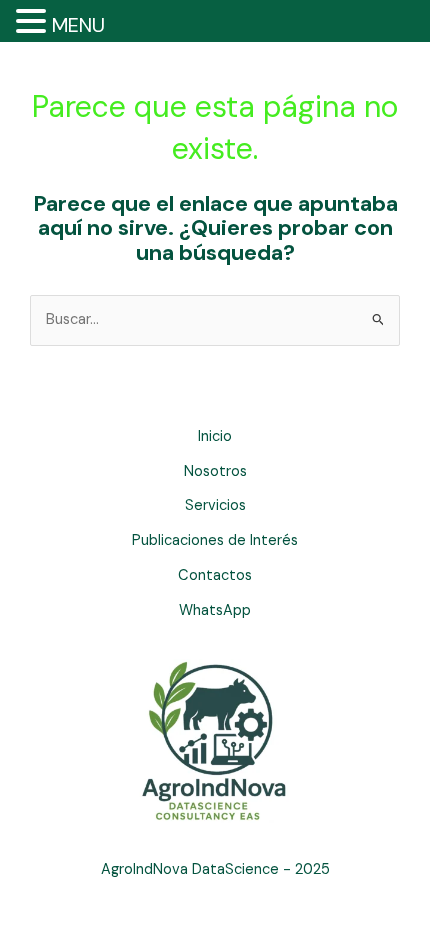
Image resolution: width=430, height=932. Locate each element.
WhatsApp (215, 610)
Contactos (215, 575)
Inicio (215, 436)
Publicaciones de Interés (215, 540)
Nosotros (215, 471)
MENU (78, 25)
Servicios (215, 505)
